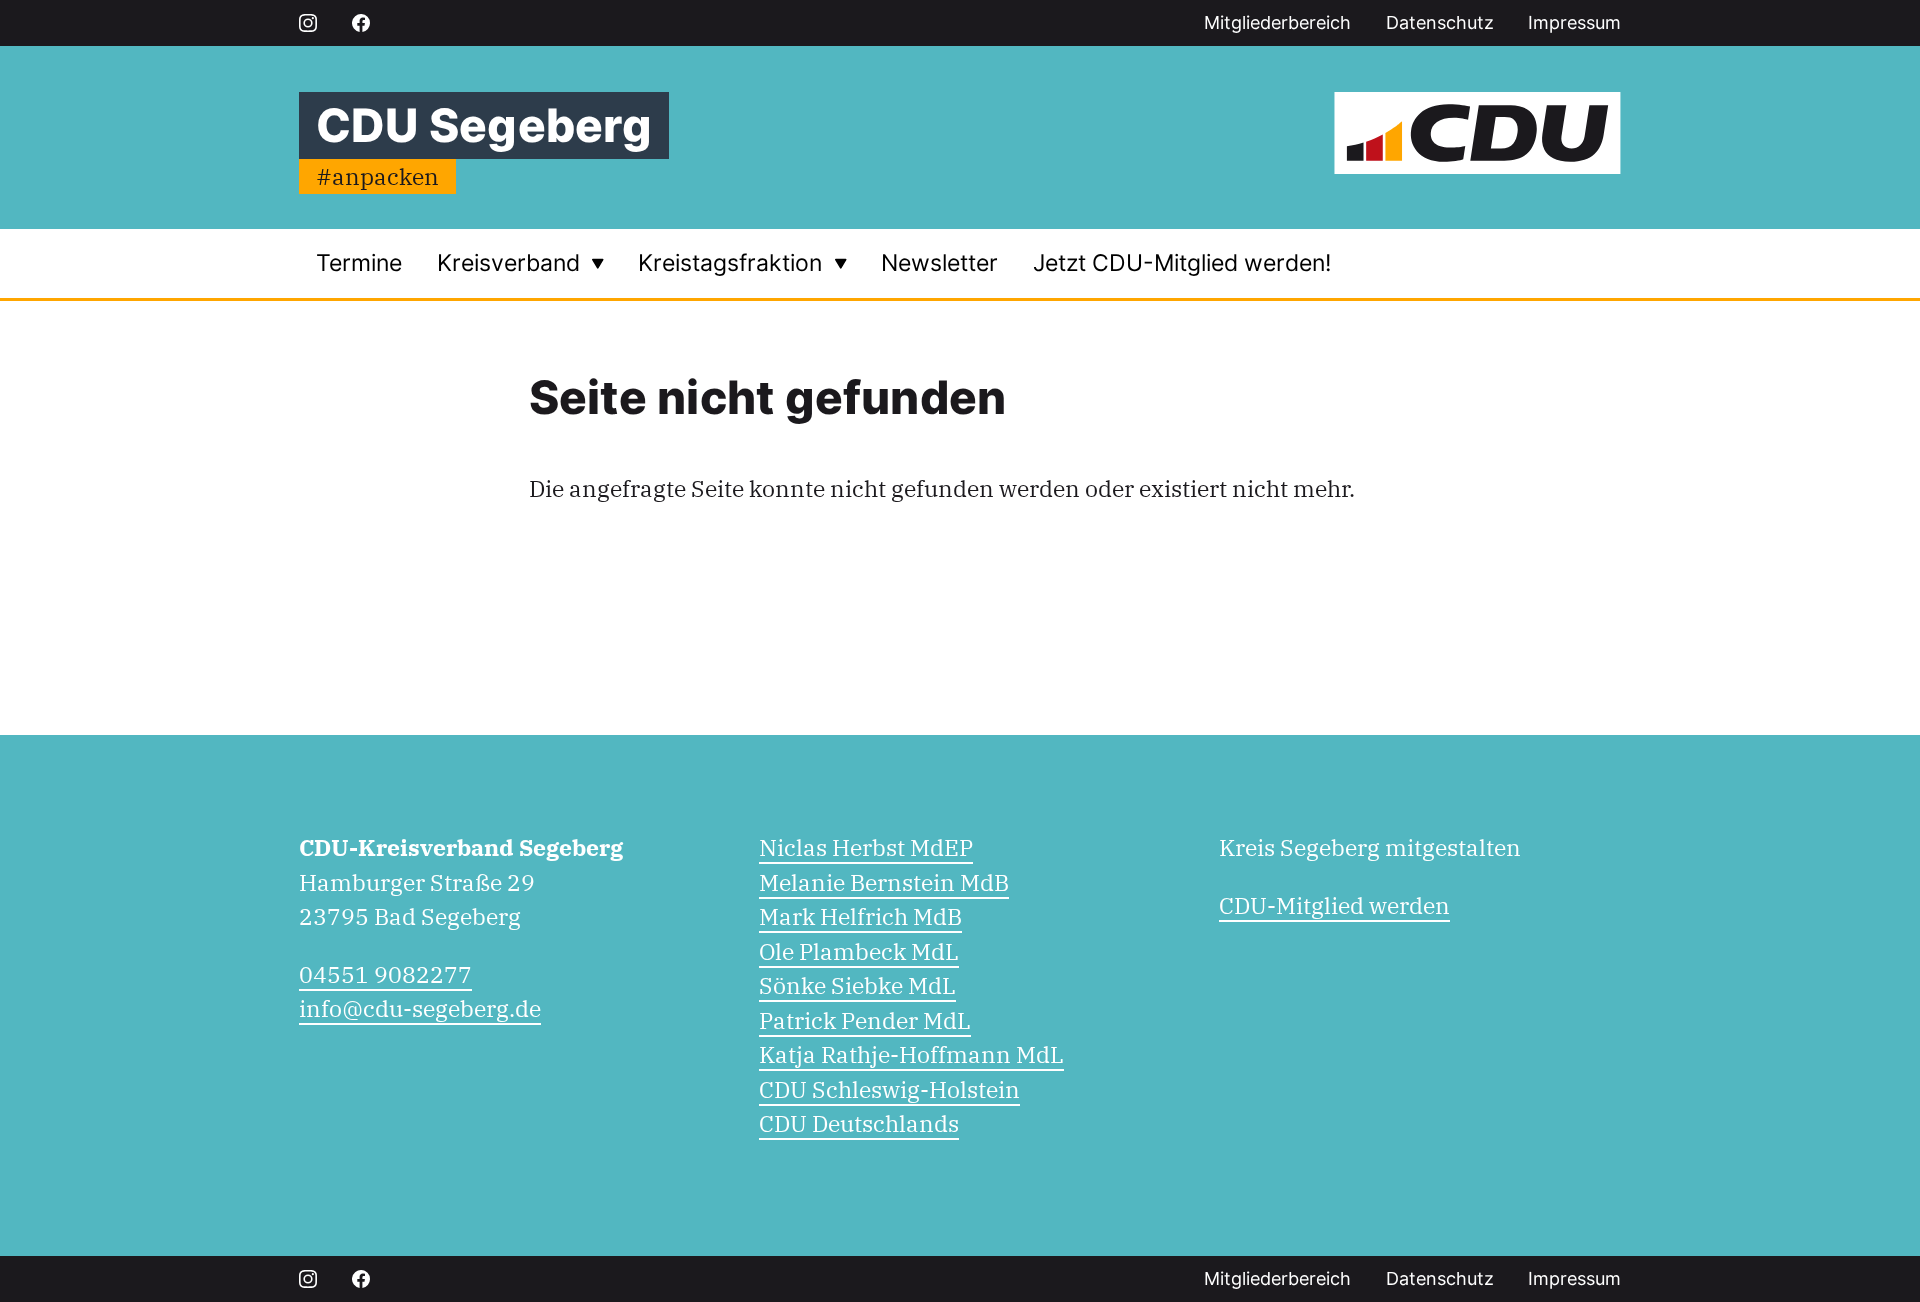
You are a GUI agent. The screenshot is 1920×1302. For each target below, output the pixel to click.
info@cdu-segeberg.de (420, 1008)
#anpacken (377, 176)
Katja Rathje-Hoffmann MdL (911, 1054)
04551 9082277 (385, 974)
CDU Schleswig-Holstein (889, 1089)
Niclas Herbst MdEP (866, 847)
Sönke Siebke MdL (857, 985)
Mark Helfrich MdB (860, 916)
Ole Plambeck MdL (859, 951)
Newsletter (939, 263)
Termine (359, 263)
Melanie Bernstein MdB (884, 882)
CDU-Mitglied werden (1334, 905)
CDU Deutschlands (859, 1123)
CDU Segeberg (484, 125)
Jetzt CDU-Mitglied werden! (1182, 263)
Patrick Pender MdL (865, 1020)
